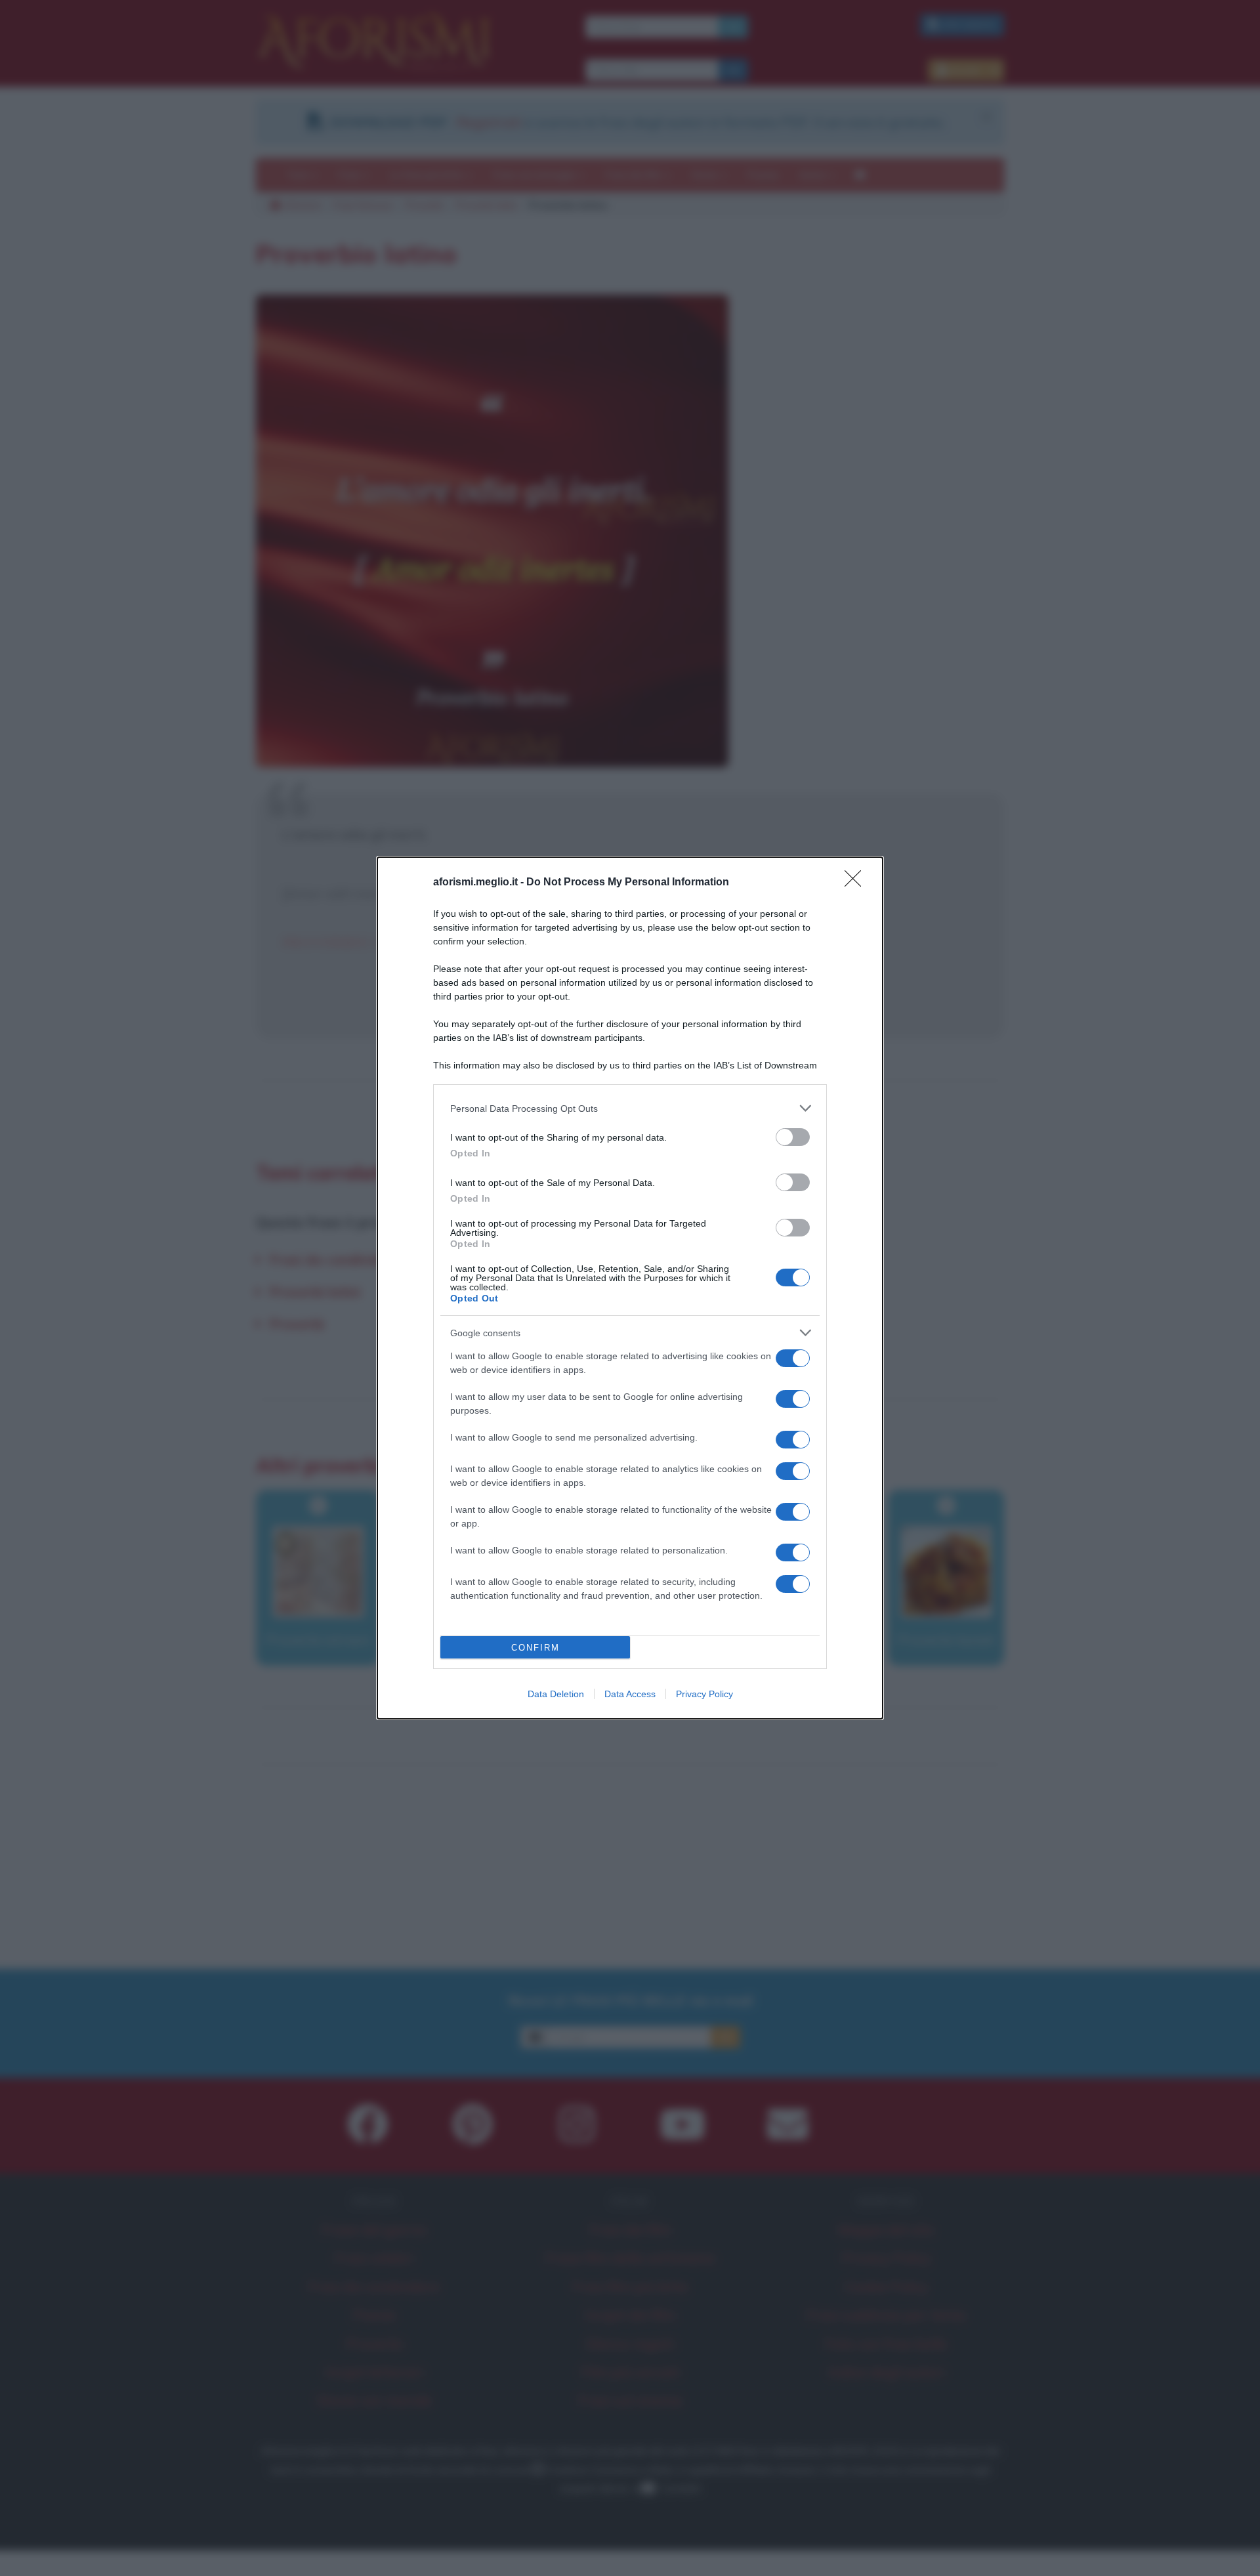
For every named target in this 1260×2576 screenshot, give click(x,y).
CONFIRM (535, 1648)
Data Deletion (556, 1694)
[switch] (793, 1137)
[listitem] (630, 1108)
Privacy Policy (704, 1694)
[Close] (857, 883)
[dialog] (630, 1288)
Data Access (630, 1694)
